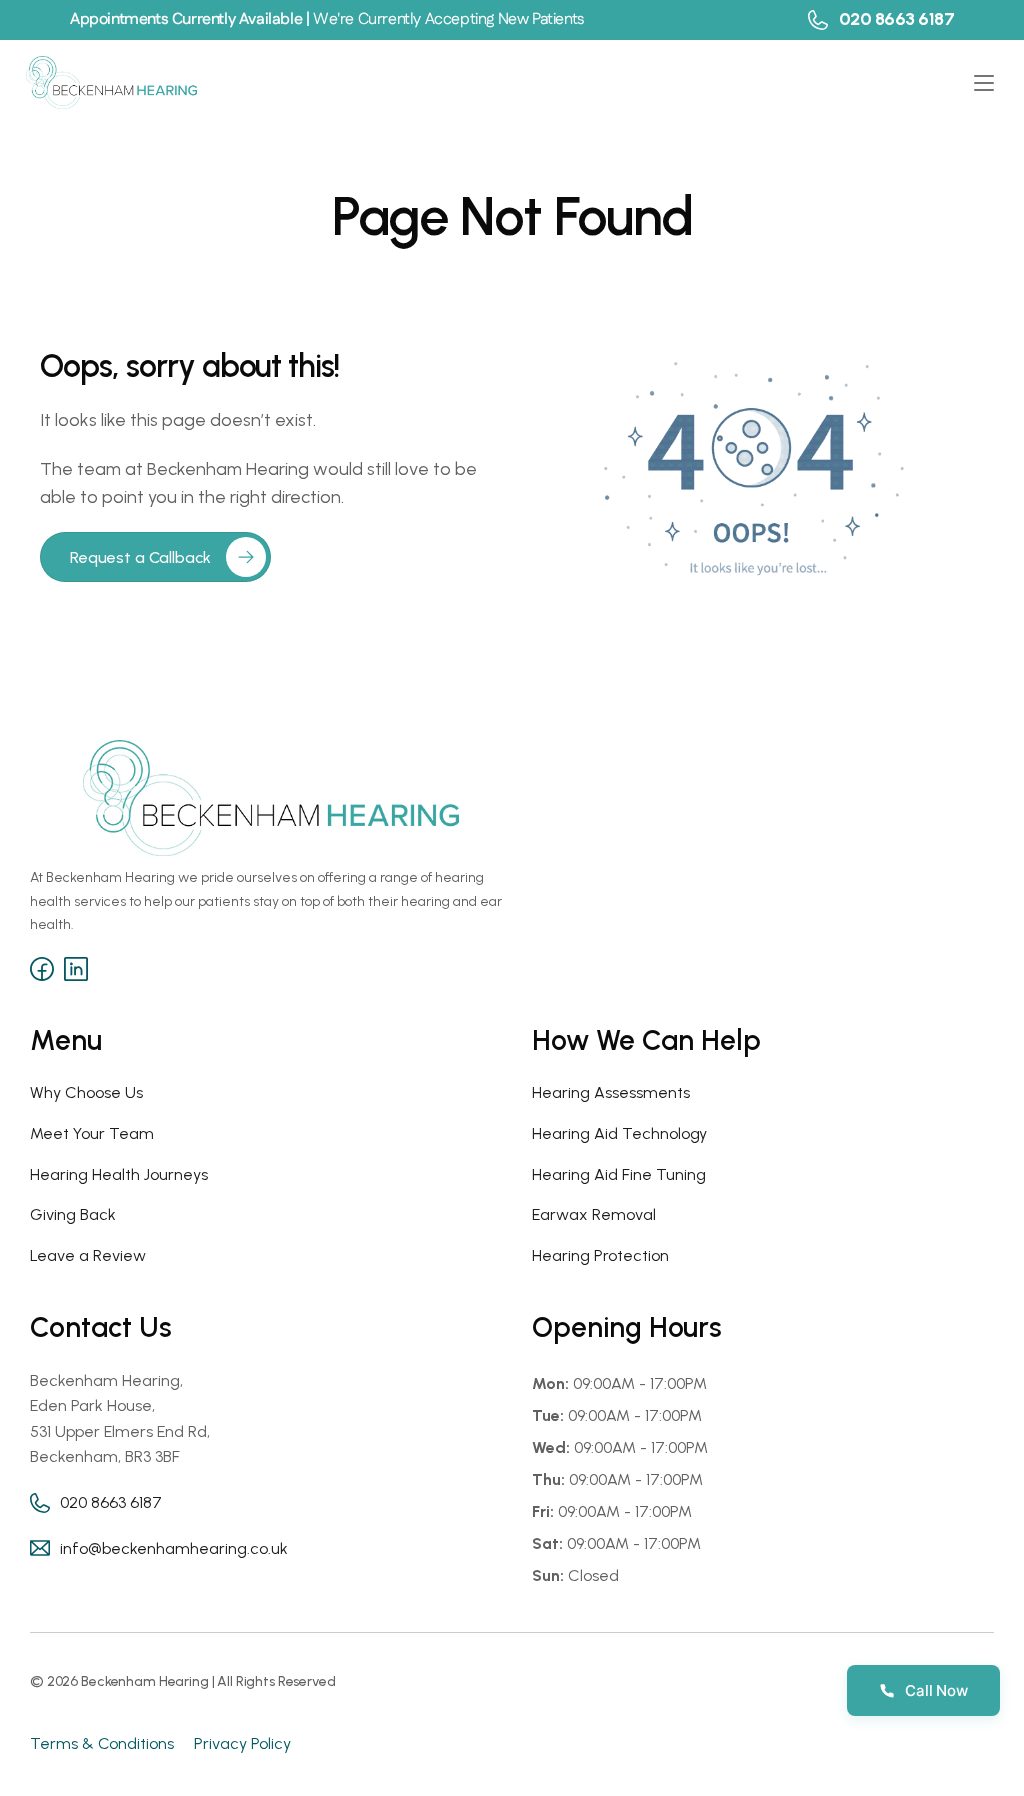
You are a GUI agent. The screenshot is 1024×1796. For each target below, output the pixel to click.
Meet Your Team (92, 1133)
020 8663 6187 (897, 19)
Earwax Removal (594, 1214)
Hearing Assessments (611, 1092)
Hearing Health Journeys (119, 1174)
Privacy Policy (242, 1743)
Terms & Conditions (102, 1743)
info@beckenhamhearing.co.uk (174, 1548)
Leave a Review (88, 1255)
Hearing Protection (600, 1255)
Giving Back (73, 1214)
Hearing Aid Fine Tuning (619, 1174)
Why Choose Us (86, 1092)
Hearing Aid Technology (619, 1133)
